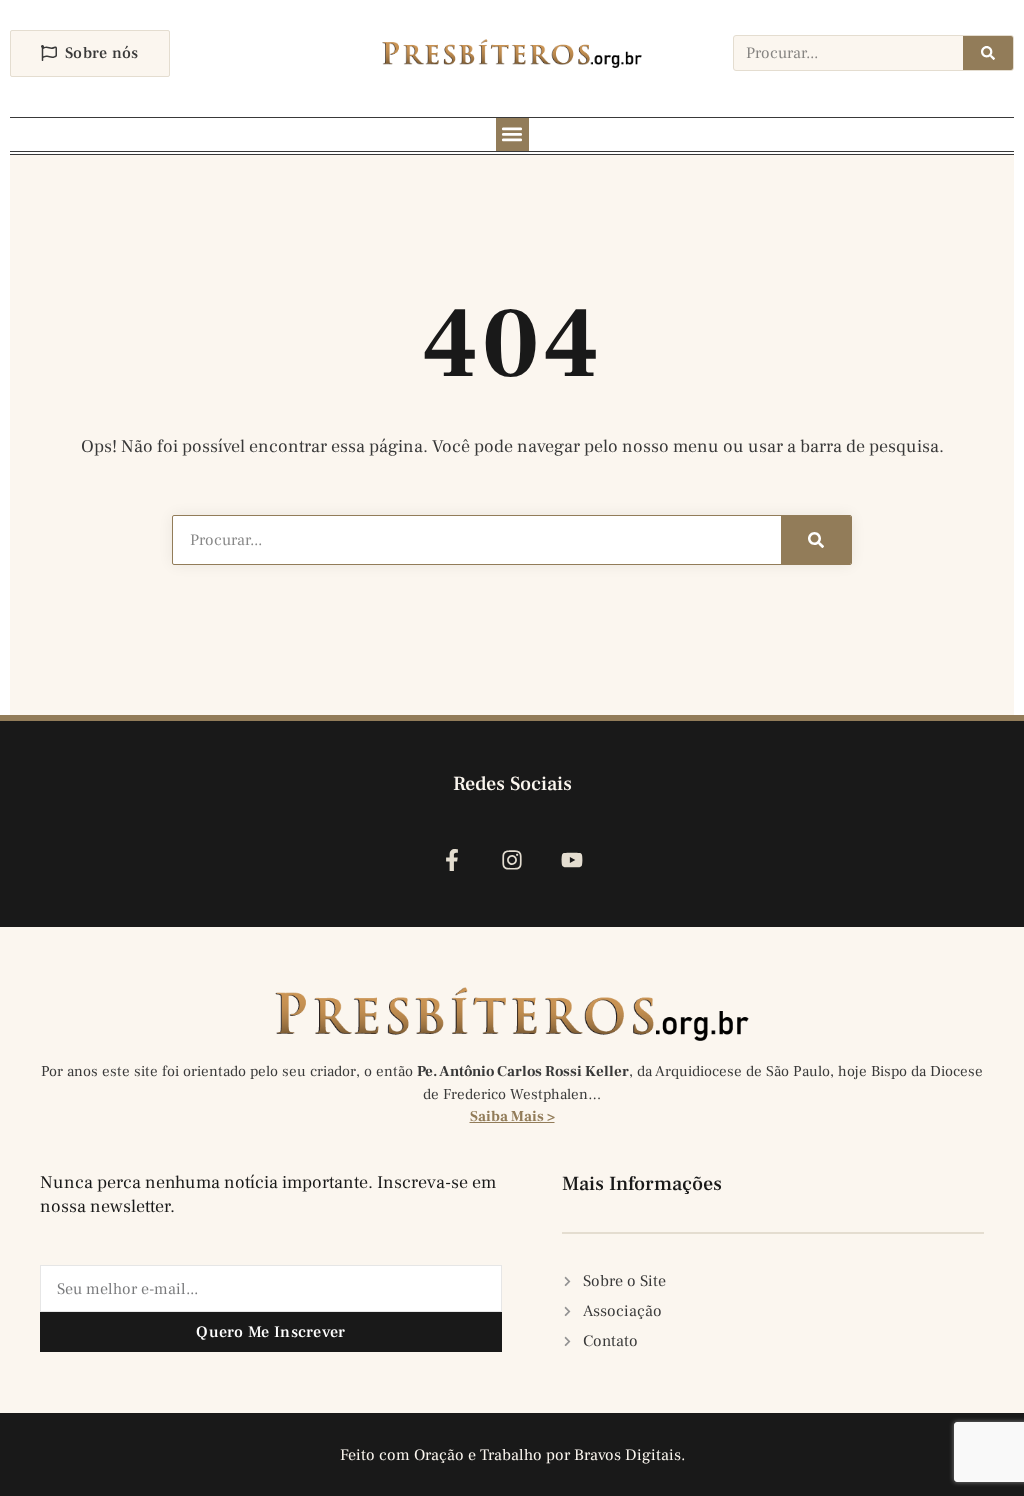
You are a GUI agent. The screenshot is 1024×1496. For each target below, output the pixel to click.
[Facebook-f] (451, 859)
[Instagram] (511, 859)
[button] (512, 134)
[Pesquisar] (988, 53)
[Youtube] (572, 859)
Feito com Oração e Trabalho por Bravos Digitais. (512, 1455)
